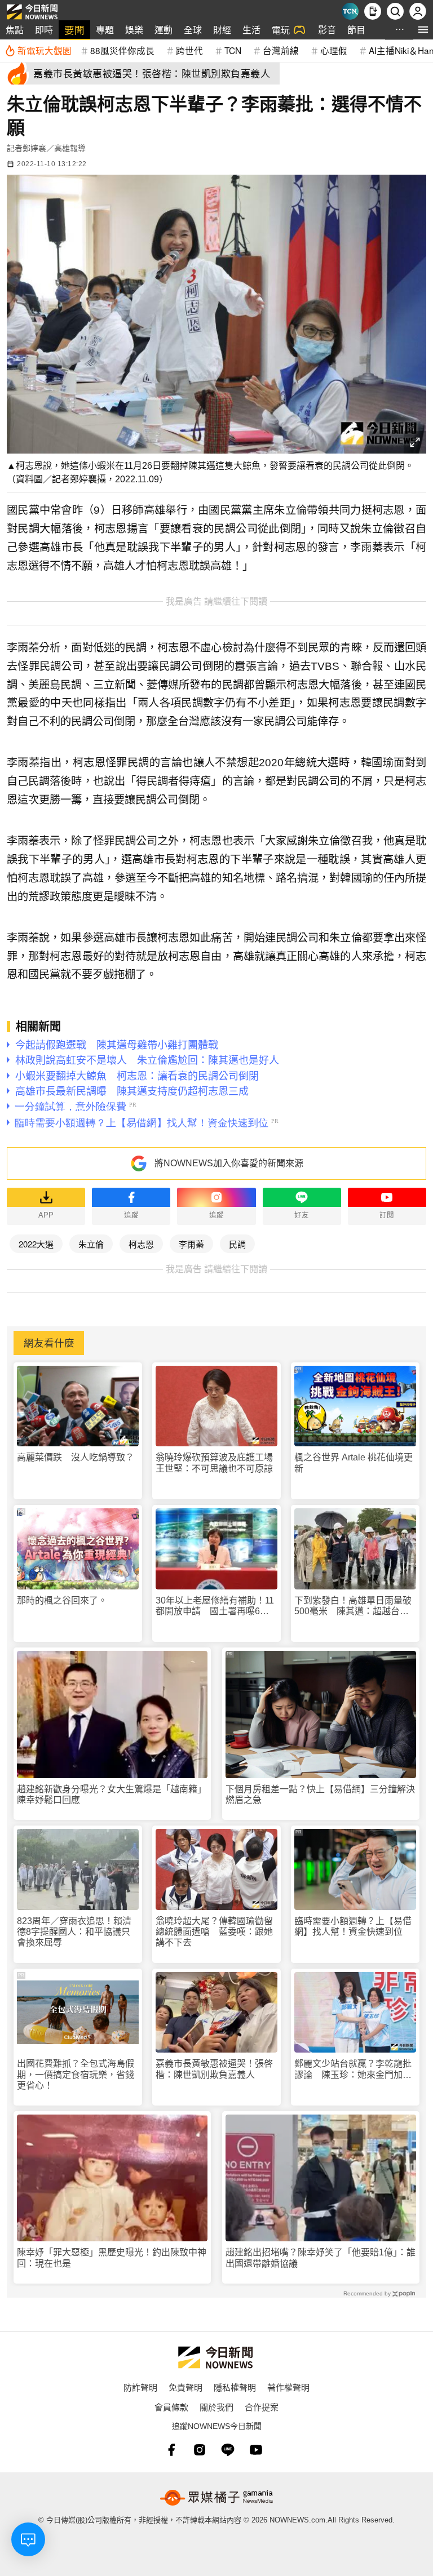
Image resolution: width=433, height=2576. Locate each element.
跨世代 (189, 50)
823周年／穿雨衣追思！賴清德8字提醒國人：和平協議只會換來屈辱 (74, 1932)
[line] (228, 2450)
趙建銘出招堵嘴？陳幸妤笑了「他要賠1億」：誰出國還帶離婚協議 (321, 2258)
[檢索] (395, 11)
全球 (193, 30)
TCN (233, 50)
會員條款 (171, 2407)
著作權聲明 (288, 2387)
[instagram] (200, 2450)
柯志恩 (141, 1244)
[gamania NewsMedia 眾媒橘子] (216, 2498)
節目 (356, 30)
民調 (237, 1244)
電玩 (281, 30)
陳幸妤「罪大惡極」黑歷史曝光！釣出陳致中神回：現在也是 (112, 2258)
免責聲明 (185, 2387)
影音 (327, 30)
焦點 (15, 30)
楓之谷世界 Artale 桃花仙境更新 (354, 1463)
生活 (251, 30)
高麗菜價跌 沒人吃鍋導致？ (76, 1457)
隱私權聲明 (235, 2387)
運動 (164, 30)
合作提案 (262, 2407)
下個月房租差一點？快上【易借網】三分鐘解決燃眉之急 (320, 1795)
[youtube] (256, 2450)
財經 (222, 30)
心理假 (334, 50)
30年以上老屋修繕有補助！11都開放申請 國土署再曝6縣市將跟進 (215, 1606)
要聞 (74, 30)
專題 (105, 30)
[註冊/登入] (418, 11)
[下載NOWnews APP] (373, 11)
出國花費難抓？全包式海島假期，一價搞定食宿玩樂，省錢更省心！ (76, 2074)
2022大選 (36, 1244)
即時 (44, 30)
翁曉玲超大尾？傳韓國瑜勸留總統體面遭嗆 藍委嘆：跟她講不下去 (214, 1932)
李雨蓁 (191, 1244)
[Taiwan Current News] (350, 11)
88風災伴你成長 (122, 50)
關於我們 (216, 2407)
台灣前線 (281, 50)
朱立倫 (91, 1244)
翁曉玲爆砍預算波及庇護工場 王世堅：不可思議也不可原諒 (216, 1463)
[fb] (171, 2450)
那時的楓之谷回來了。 (62, 1600)
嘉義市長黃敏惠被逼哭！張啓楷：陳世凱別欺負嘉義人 (214, 2069)
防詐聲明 (140, 2387)
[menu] (423, 30)
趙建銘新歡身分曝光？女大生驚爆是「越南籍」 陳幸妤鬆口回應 (112, 1795)
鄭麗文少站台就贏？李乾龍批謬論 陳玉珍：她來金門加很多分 (353, 2069)
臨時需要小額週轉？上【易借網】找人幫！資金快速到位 (353, 1926)
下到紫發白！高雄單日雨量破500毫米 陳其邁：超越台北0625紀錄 (353, 1606)
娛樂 (134, 30)
